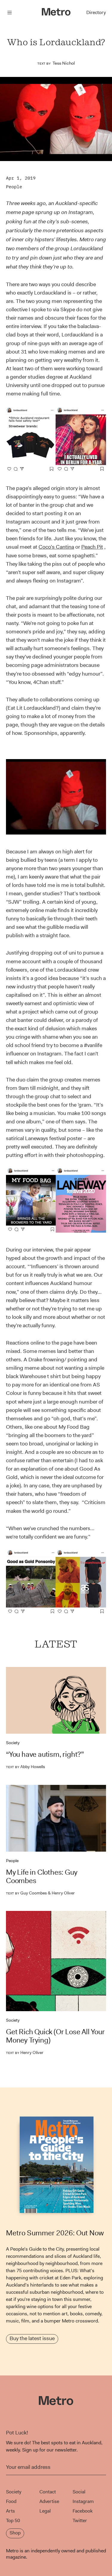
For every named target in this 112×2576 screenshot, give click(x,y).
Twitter (80, 2520)
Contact (48, 2492)
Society (13, 1743)
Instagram (83, 2501)
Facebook (83, 2511)
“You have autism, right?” (45, 1754)
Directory (96, 12)
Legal (45, 2511)
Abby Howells (26, 1767)
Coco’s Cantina (56, 547)
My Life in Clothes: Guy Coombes (42, 1876)
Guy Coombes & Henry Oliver (40, 1893)
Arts (10, 2511)
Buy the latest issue (32, 2338)
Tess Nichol (64, 63)
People (14, 187)
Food (11, 2501)
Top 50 (13, 2520)
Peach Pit (92, 547)
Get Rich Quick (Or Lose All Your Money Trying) (55, 2036)
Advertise (49, 2501)
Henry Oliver (25, 2052)
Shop (15, 2533)
